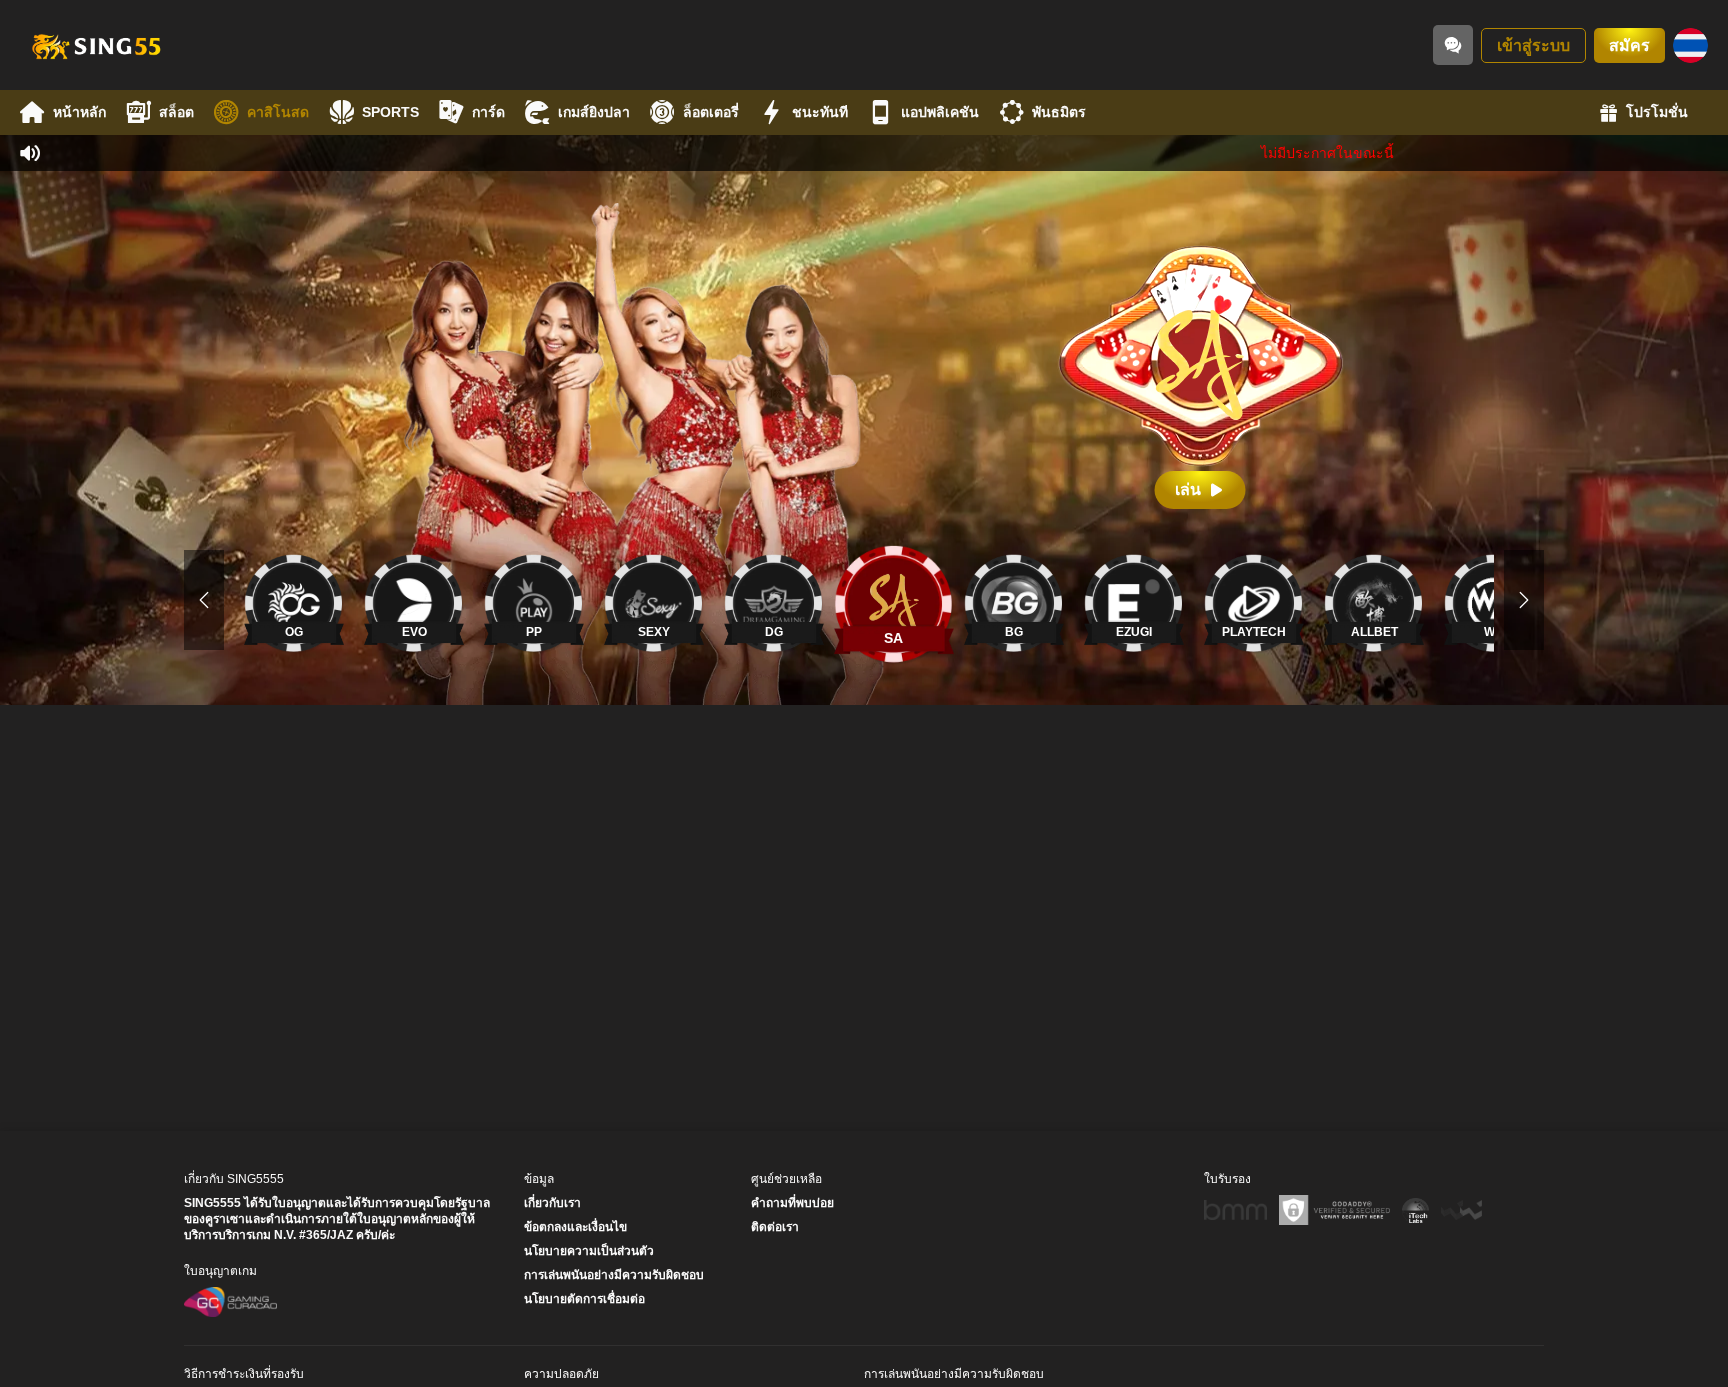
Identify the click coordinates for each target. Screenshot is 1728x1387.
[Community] (1453, 45)
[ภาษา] (1690, 45)
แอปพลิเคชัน (940, 112)
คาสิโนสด (278, 112)
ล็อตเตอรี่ (711, 112)
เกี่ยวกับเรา (552, 1203)
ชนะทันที (820, 112)
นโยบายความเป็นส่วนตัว (589, 1251)
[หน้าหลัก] (95, 45)
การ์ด (488, 112)
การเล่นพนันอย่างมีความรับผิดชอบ (614, 1275)
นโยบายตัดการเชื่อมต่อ (584, 1299)
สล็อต (176, 112)
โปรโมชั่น (1657, 112)
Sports (390, 112)
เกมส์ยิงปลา (594, 112)
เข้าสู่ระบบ (1533, 45)
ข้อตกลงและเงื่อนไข (575, 1227)
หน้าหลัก (79, 112)
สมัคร (1629, 45)
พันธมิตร (1059, 112)
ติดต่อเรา (775, 1227)
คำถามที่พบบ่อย (792, 1203)
